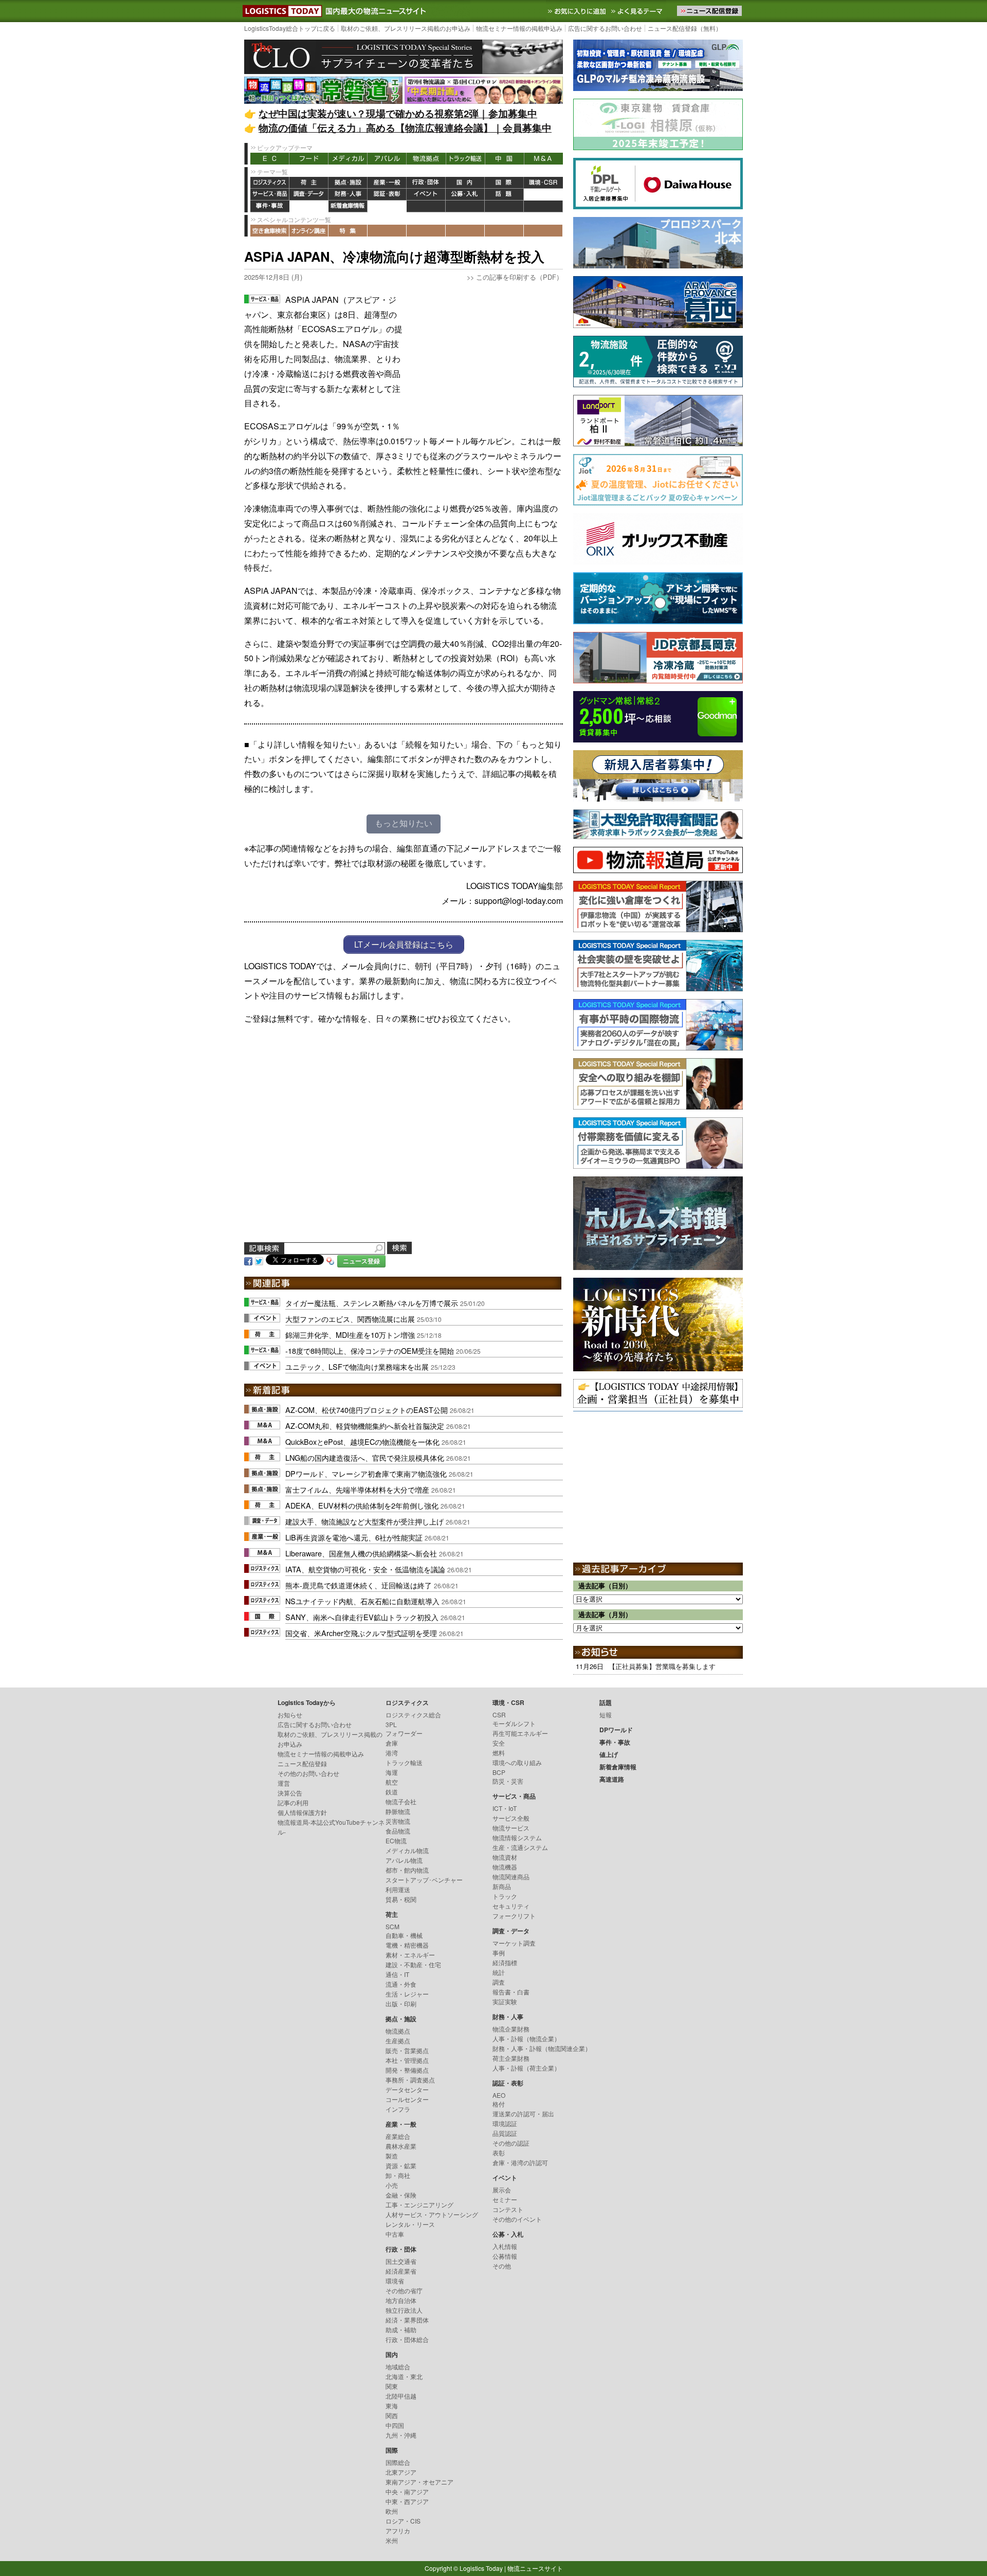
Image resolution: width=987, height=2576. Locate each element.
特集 (348, 231)
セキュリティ (511, 1906)
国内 (465, 183)
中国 (504, 159)
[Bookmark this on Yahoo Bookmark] (331, 1260)
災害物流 (398, 1821)
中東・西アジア (407, 2501)
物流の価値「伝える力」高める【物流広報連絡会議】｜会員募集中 (405, 128)
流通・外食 (401, 1984)
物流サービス (511, 1828)
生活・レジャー (407, 1994)
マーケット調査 (514, 1943)
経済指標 (505, 1962)
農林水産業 (401, 2146)
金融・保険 (401, 2195)
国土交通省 (401, 2261)
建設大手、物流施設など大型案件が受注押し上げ (364, 1521)
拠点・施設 (348, 183)
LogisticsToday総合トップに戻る (290, 28)
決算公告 (290, 1793)
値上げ (309, 206)
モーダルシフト (514, 1723)
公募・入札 (465, 195)
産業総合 (398, 2136)
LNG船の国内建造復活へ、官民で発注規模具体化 (365, 1457)
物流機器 (505, 1867)
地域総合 (398, 2366)
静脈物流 (398, 1811)
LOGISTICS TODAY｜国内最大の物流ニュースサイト (280, 11)
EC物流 (396, 1840)
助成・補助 (401, 2329)
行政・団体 (426, 183)
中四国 (395, 2425)
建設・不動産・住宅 (413, 1964)
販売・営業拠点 (407, 2050)
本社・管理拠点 (407, 2060)
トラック (505, 1896)
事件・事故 (270, 206)
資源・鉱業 (401, 2165)
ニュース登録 (361, 1261)
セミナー (505, 2199)
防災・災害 (508, 1781)
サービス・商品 (270, 195)
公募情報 (505, 2256)
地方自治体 (401, 2300)
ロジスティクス (270, 183)
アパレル (387, 159)
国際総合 (398, 2462)
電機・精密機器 (407, 1945)
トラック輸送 (465, 159)
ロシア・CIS (403, 2521)
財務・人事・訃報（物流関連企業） (542, 2048)
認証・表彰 (387, 195)
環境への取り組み (517, 1762)
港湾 (392, 1753)
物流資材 (505, 1857)
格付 (499, 2104)
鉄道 (392, 1792)
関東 (392, 2386)
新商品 (502, 1886)
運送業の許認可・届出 (523, 2114)
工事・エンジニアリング (419, 2205)
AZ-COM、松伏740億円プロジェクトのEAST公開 (367, 1410)
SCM (392, 1926)
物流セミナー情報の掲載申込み (519, 28)
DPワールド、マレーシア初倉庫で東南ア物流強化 (366, 1473)
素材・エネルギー (410, 1955)
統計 (499, 1972)
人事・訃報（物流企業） (526, 2038)
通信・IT (397, 1974)
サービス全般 (511, 1818)
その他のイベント (517, 2219)
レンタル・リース (410, 2224)
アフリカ (398, 2530)
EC (270, 159)
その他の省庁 (404, 2290)
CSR (499, 1715)
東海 (392, 2406)
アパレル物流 (404, 1860)
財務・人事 (348, 195)
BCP (499, 1772)
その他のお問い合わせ (308, 1773)
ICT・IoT (505, 1808)
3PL (391, 1724)
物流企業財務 (511, 2029)
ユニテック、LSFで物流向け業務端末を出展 (357, 1366)
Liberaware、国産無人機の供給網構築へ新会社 (361, 1553)
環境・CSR (543, 183)
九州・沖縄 (401, 2435)
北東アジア (401, 2472)
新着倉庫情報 (348, 206)
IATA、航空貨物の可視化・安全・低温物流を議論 (365, 1569)
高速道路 (387, 206)
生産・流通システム (520, 1847)
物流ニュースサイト (535, 2568)
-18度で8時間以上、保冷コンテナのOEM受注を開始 (370, 1350)
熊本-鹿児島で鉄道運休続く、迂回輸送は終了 (359, 1585)
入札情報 (505, 2246)
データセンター (407, 2089)
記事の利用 (293, 1802)
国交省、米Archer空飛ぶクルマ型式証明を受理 (361, 1633)
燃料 (499, 1753)
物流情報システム (517, 1837)
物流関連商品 (511, 1876)
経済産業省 (401, 2271)
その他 (502, 2266)
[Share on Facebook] (248, 1260)
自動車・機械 (404, 1935)
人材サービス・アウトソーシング (432, 2214)
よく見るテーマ (638, 11)
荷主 (309, 183)
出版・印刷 (401, 2003)
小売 (392, 2185)
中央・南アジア (407, 2491)
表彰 (499, 2153)
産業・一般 (387, 183)
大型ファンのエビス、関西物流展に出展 (350, 1319)
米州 (392, 2540)
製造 (392, 2156)
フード (309, 159)
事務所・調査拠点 (410, 2080)
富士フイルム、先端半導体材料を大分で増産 (357, 1489)
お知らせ (290, 1715)
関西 (392, 2415)
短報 (606, 1715)
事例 (499, 1953)
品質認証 (505, 2133)
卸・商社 (398, 2175)
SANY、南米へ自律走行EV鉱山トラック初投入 (362, 1617)
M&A (543, 159)
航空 (392, 1782)
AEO (499, 2095)
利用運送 (398, 1889)
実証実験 (505, 2001)
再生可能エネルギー (520, 1733)
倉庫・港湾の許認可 (520, 2162)
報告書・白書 (511, 1992)
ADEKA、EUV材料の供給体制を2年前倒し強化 (362, 1505)
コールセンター (407, 2099)
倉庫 (392, 1743)
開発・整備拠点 (407, 2070)
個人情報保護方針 (302, 1812)
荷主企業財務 (511, 2058)
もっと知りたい (404, 823)
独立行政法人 (404, 2310)
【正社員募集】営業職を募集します (662, 1666)
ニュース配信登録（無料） (685, 28)
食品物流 (398, 1831)
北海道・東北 (404, 2376)
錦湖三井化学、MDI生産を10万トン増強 (350, 1335)
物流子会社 (401, 1801)
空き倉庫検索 (270, 231)
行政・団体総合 (407, 2339)
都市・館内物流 (407, 1870)
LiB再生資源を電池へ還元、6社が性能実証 (354, 1537)
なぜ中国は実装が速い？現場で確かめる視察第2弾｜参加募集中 (398, 113)
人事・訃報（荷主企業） (526, 2068)
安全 (499, 1743)
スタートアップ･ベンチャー (424, 1880)
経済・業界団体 (407, 2320)
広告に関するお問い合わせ (605, 28)
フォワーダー (404, 1733)
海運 (392, 1772)
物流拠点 (426, 159)
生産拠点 (398, 2040)
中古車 (395, 2234)
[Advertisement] (486, 357)
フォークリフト (514, 1916)
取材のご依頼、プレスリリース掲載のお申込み (406, 28)
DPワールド (543, 195)
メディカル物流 (407, 1850)
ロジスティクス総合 (413, 1715)
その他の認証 (511, 2143)
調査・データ (309, 195)
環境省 (395, 2281)
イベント (426, 195)
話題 (504, 195)
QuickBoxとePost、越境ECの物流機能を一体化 (362, 1441)
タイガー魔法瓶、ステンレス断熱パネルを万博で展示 (372, 1303)
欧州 (392, 2511)
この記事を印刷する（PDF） (519, 277)
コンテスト (508, 2209)
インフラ (398, 2109)
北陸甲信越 (401, 2396)
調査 (499, 1982)
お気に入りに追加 (578, 11)
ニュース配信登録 (302, 1763)
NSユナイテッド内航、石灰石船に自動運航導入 (362, 1601)
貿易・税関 (401, 1899)
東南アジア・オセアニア (419, 2482)
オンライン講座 (309, 231)
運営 (284, 1783)
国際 (504, 183)
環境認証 (505, 2123)
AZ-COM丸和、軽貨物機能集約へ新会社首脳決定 (365, 1426)
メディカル (348, 159)
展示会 (502, 2190)
